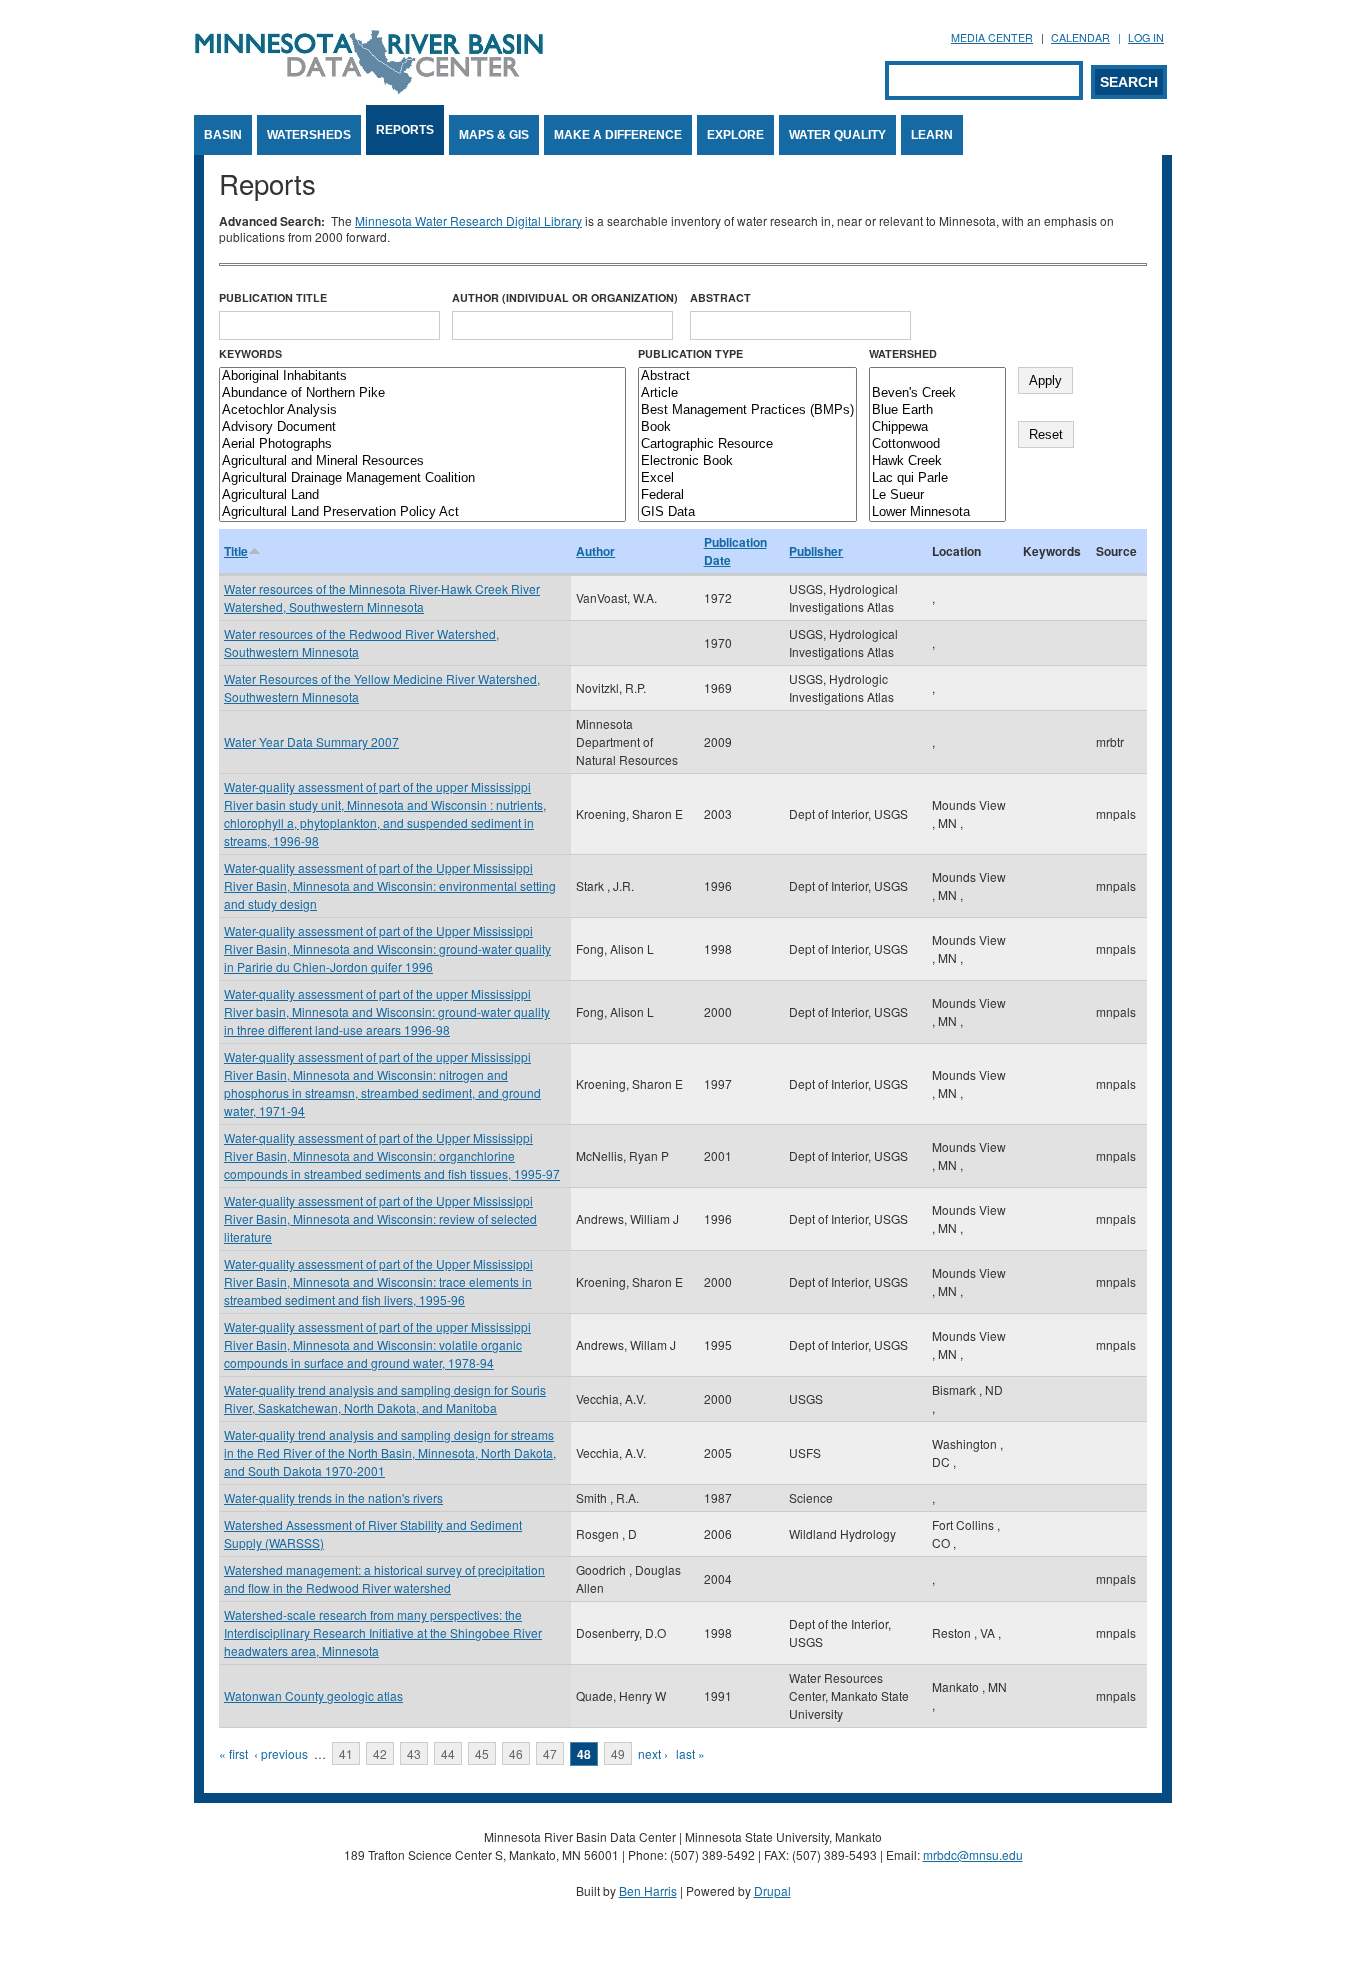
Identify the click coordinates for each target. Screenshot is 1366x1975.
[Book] (747, 427)
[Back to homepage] (369, 88)
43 (414, 1753)
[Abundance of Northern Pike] (422, 393)
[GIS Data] (747, 512)
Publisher (816, 551)
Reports (405, 130)
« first (233, 1753)
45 (482, 1753)
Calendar (1080, 37)
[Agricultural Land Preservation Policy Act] (422, 512)
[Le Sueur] (937, 495)
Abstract (720, 297)
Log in (1146, 37)
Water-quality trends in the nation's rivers (333, 1497)
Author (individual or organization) (565, 297)
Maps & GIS (494, 135)
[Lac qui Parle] (937, 478)
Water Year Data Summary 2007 (311, 741)
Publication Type (690, 353)
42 (380, 1753)
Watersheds (309, 135)
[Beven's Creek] (937, 393)
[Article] (747, 393)
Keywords (250, 353)
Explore (735, 135)
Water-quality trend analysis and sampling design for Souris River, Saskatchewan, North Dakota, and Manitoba (385, 1398)
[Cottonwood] (937, 444)
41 (346, 1753)
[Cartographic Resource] (747, 444)
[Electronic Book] (747, 461)
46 (516, 1753)
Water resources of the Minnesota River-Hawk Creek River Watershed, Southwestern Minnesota (382, 597)
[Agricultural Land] (422, 495)
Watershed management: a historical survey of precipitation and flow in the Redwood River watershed (384, 1578)
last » (690, 1753)
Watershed (903, 353)
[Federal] (747, 495)
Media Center (992, 37)
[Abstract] (747, 376)
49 (618, 1753)
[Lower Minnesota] (937, 512)
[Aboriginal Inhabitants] (422, 376)
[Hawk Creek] (937, 461)
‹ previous (281, 1753)
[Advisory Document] (422, 427)
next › (653, 1753)
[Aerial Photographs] (422, 444)
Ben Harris (648, 1890)
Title (236, 551)
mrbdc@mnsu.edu (973, 1854)
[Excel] (747, 478)
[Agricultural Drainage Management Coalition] (422, 478)
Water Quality (837, 135)
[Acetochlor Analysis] (422, 410)
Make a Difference (618, 135)
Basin (223, 135)
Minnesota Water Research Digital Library (468, 220)
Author (595, 551)
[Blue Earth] (937, 410)
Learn (932, 135)
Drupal (772, 1890)
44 (448, 1753)
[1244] (937, 376)
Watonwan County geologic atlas (313, 1695)
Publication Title (273, 297)
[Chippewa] (937, 427)
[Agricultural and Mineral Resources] (422, 461)
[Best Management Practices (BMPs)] (747, 410)
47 (550, 1753)
